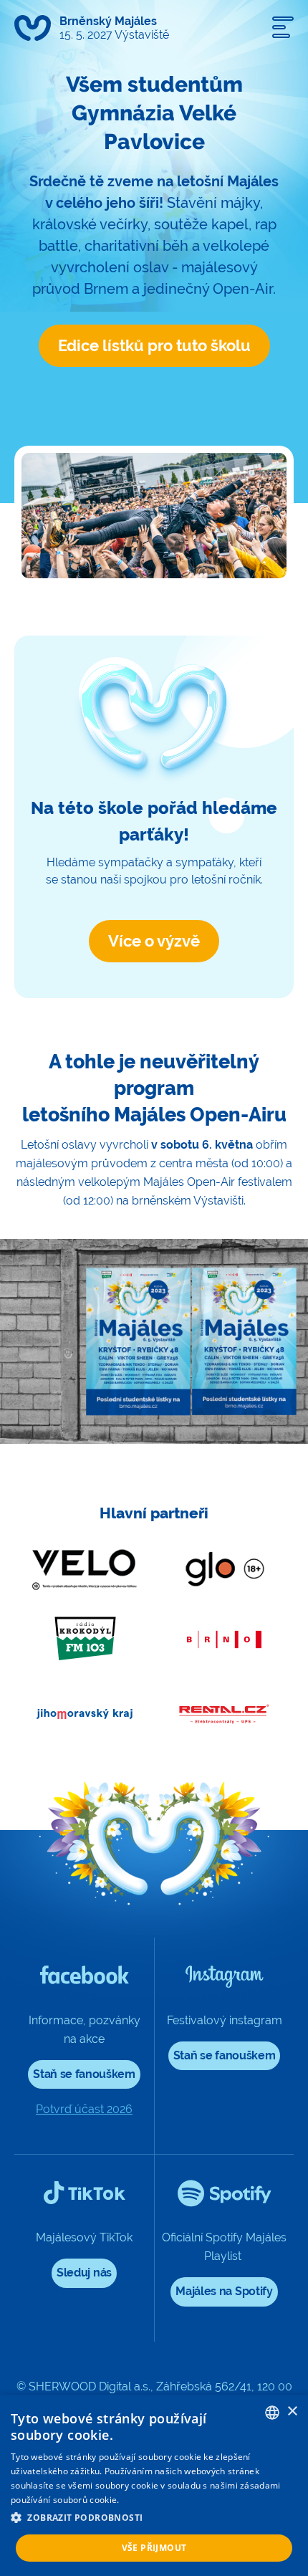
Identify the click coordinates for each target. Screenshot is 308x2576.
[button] (154, 2518)
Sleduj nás (84, 2273)
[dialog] (154, 2485)
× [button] (292, 2412)
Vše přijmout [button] (154, 2548)
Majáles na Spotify (224, 2291)
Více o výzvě (154, 941)
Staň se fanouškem (84, 2074)
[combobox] (272, 2413)
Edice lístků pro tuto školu (154, 345)
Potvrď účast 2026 (84, 2109)
